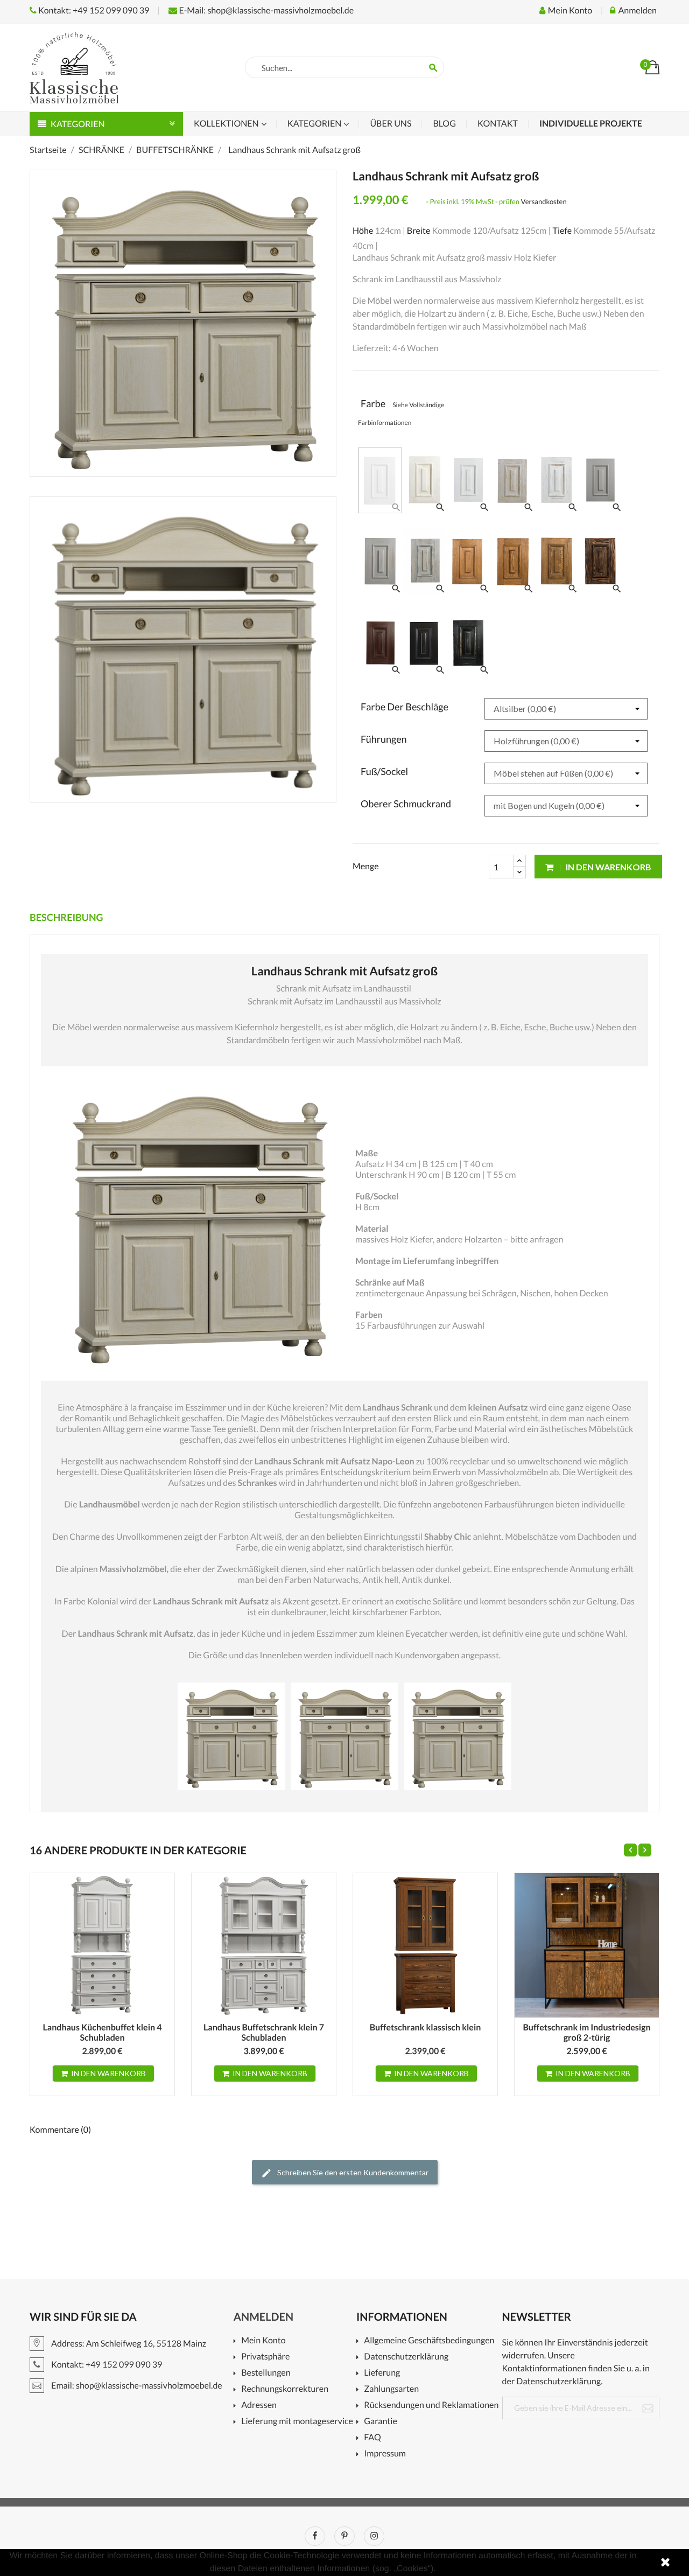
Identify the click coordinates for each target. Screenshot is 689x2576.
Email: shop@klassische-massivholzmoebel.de (136, 2386)
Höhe (363, 231)
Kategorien (315, 124)
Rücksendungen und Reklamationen (431, 2406)
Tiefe (562, 231)
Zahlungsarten (391, 2389)
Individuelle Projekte (591, 124)
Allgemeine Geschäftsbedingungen (429, 2341)
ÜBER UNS (391, 124)
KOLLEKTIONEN (227, 124)
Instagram (374, 2536)
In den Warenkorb (608, 867)
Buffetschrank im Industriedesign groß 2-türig (586, 2033)
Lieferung (382, 2373)
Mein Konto (263, 2341)
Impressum (385, 2454)
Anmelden (263, 2317)
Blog (444, 124)
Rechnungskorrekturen (285, 2389)
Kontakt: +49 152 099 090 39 (93, 11)
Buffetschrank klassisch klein (426, 2027)
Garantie (380, 2422)
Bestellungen (266, 2373)
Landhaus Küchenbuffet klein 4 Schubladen (103, 2033)
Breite (419, 231)
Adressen (259, 2406)
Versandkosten (544, 201)
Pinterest (344, 2536)
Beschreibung (66, 917)
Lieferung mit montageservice (297, 2422)
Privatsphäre (265, 2357)
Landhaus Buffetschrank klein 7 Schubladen (264, 2033)
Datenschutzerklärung (406, 2357)
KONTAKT (498, 124)
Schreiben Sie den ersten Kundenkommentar (352, 2172)
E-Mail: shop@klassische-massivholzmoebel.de (265, 11)
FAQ (372, 2438)
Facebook (315, 2536)
